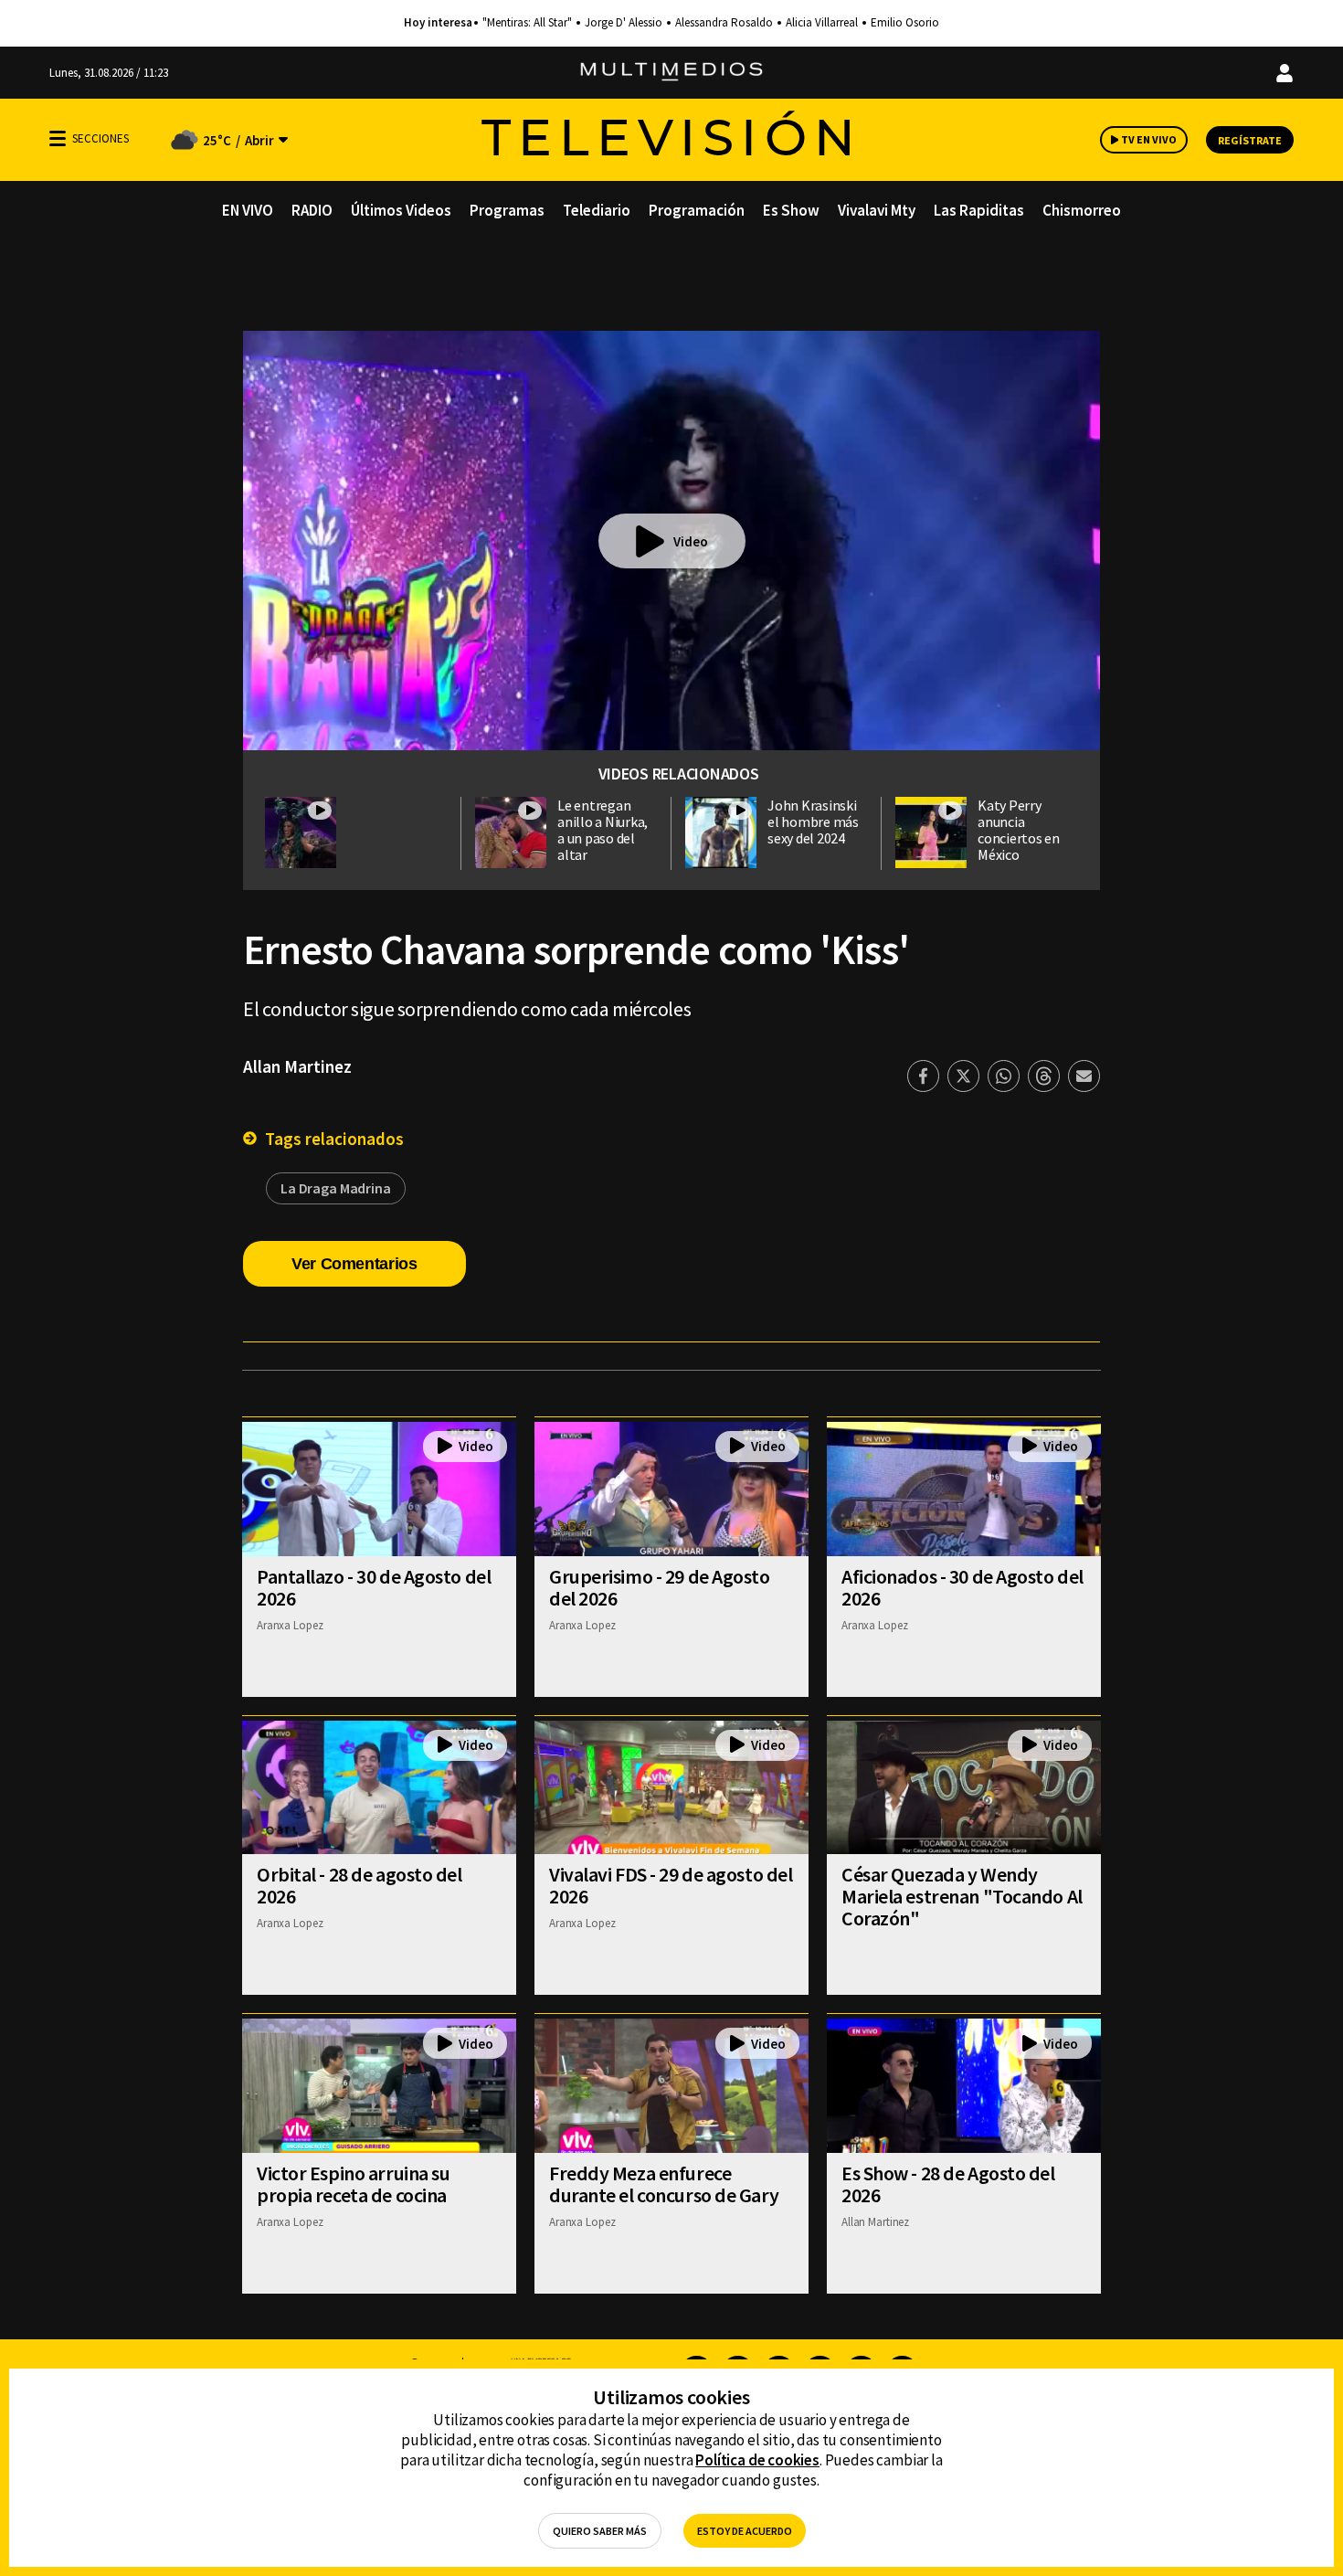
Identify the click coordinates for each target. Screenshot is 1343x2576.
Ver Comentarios (354, 1264)
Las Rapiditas (979, 210)
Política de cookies (757, 2460)
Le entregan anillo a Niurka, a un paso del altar (603, 830)
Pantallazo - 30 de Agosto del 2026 (374, 1587)
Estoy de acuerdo (745, 2531)
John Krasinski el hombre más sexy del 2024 (813, 822)
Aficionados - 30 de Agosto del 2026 (962, 1587)
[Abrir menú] (58, 138)
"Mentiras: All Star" (527, 23)
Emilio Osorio (905, 23)
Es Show (791, 210)
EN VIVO (248, 210)
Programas (507, 210)
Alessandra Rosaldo (724, 23)
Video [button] (691, 541)
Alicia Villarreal (822, 23)
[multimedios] (671, 73)
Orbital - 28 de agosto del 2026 (360, 1885)
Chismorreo (1082, 210)
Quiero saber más (600, 2531)
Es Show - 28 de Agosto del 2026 (948, 2184)
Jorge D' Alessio (624, 23)
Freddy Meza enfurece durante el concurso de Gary (664, 2184)
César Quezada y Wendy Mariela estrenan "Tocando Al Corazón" (962, 1896)
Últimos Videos (401, 210)
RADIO (312, 210)
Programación (697, 210)
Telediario (597, 210)
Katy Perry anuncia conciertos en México (1019, 830)
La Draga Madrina (336, 1188)
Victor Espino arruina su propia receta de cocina (353, 2184)
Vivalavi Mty (877, 210)
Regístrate (1250, 140)
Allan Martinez (297, 1066)
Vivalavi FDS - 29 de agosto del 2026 (671, 1885)
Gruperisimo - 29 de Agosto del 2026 (660, 1587)
